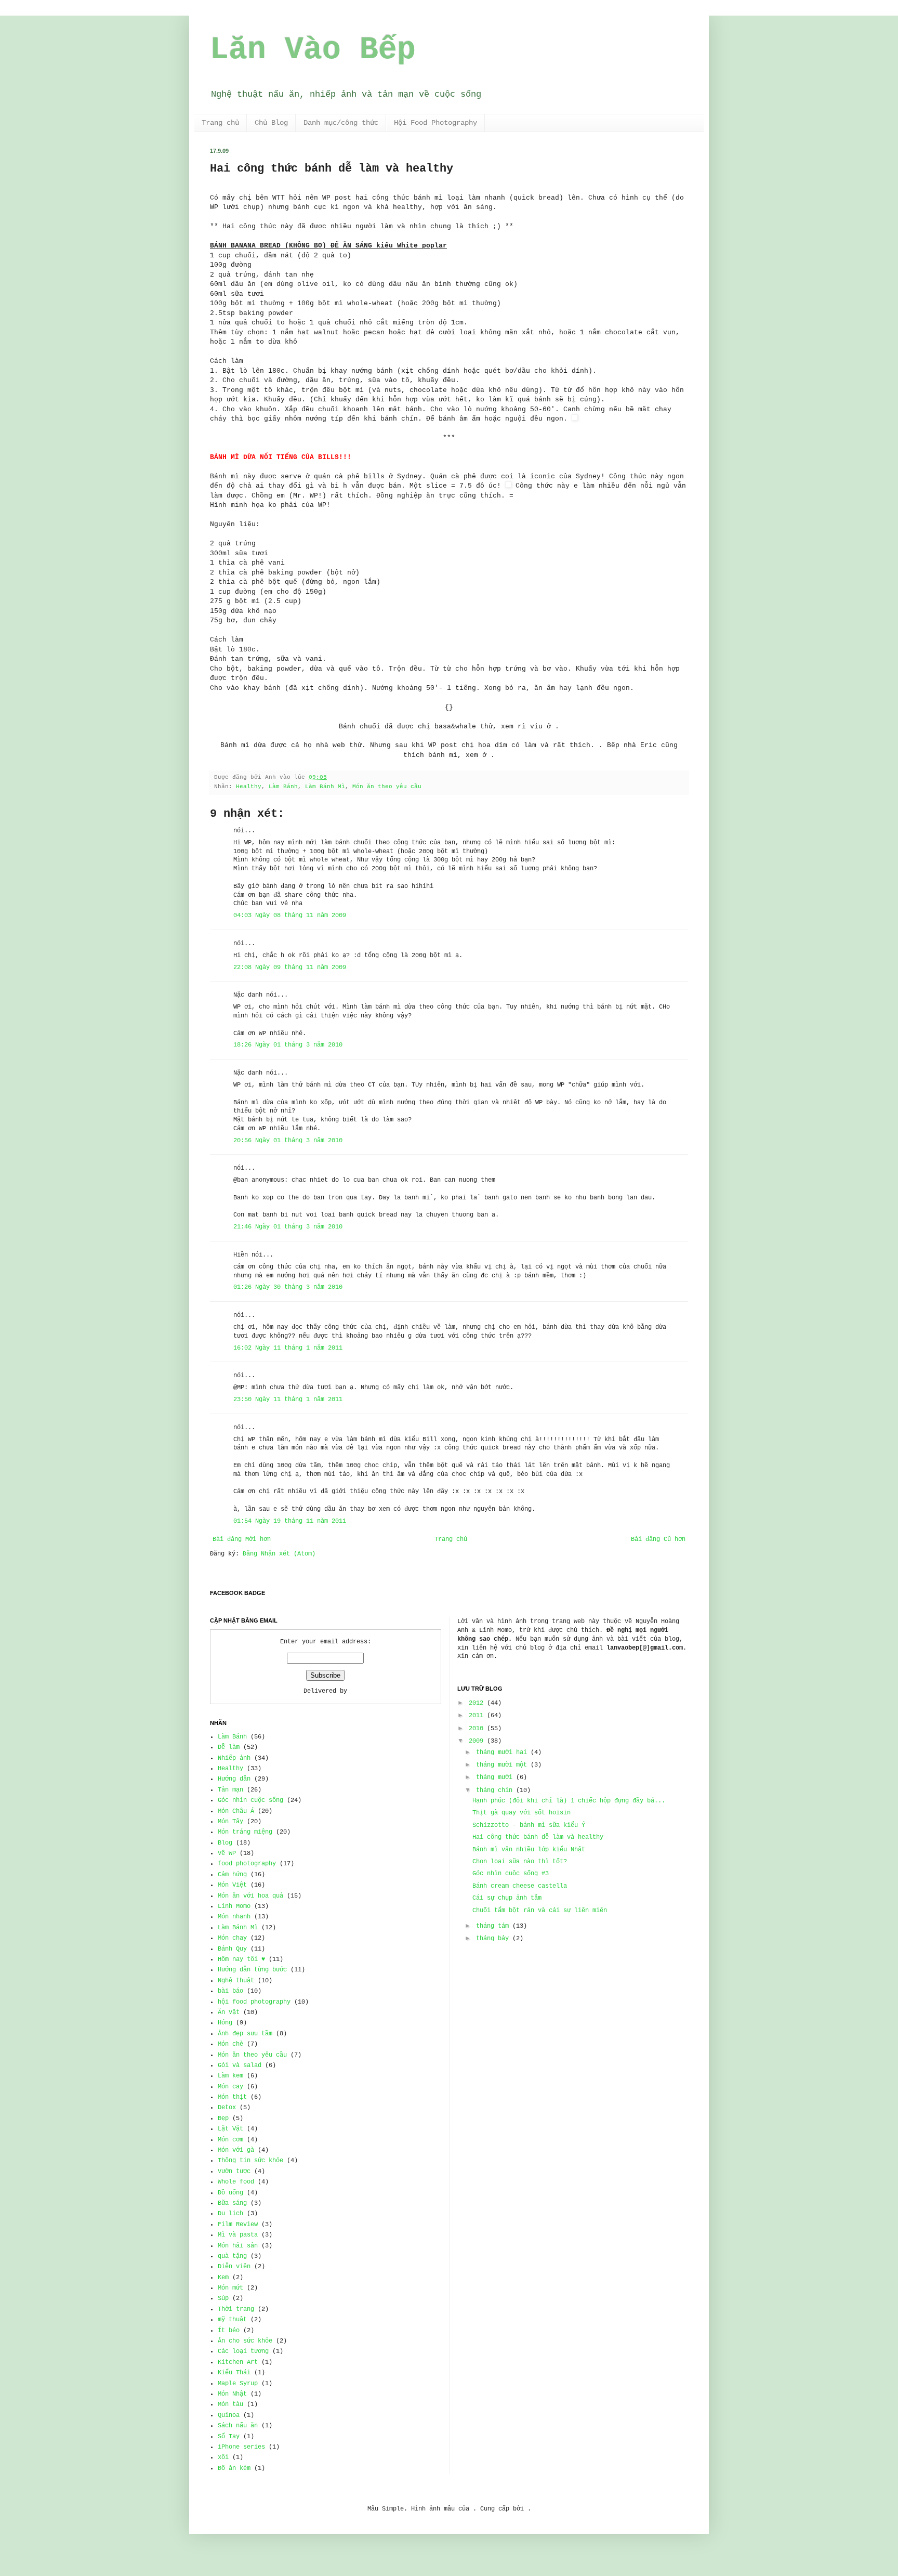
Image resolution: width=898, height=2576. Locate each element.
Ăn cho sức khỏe (245, 2341)
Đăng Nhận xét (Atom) (279, 1554)
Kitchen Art (238, 2362)
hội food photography (254, 2002)
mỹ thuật (232, 2320)
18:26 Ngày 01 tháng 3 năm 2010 (288, 1045)
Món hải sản (238, 2246)
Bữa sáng (232, 2203)
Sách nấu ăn (238, 2426)
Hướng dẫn (234, 1779)
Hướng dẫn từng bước (252, 1970)
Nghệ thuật (236, 1981)
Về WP (227, 1853)
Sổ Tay (229, 2437)
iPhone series (241, 2447)
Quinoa (229, 2415)
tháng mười (494, 1777)
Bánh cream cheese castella (520, 1886)
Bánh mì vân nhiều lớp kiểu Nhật (529, 1850)
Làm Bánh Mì (325, 787)
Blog (225, 1843)
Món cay (230, 2087)
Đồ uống (230, 2193)
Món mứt (230, 2288)
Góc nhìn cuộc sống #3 (511, 1874)
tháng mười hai (501, 1753)
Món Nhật (232, 2394)
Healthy (249, 787)
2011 (476, 1716)
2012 (476, 1703)
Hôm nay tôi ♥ (241, 1959)
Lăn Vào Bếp (313, 50)
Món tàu (230, 2404)
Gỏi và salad (240, 2065)
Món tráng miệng (245, 1832)
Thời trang (236, 2309)
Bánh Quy (232, 1949)
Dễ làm (229, 1747)
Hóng (225, 2023)
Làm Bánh (283, 787)
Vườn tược (234, 2172)
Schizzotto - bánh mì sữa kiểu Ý (529, 1825)
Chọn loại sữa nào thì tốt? (520, 1862)
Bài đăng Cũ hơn (658, 1539)
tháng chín (494, 1790)
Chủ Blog (271, 123)
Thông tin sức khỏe (250, 2161)
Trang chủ (220, 123)
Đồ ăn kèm (234, 2468)
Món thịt (232, 2097)
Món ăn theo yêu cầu (387, 787)
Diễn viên (234, 2267)
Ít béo (229, 2331)
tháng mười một (501, 1765)
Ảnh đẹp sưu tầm (245, 2034)
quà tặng (232, 2256)
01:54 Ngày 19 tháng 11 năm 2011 (290, 1521)
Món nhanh (234, 1917)
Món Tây (230, 1822)
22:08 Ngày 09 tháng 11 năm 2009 (290, 967)
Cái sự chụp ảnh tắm (507, 1898)
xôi (223, 2457)
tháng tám (492, 1926)
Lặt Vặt (230, 2129)
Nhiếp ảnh (234, 1758)
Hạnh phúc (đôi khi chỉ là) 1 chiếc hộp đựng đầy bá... (569, 1801)
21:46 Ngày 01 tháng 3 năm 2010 (288, 1227)
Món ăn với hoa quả (250, 1896)
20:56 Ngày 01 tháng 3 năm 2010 (288, 1141)
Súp (223, 2298)
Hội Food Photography (435, 123)
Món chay (232, 1938)
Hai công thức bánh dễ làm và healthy (538, 1837)
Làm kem (230, 2076)
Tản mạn (230, 1790)
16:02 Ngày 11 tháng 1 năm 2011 (288, 1348)
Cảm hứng (232, 1875)
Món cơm (230, 2140)
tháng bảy (492, 1939)
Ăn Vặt (229, 2012)
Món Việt (232, 1885)
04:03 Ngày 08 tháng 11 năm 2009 (290, 916)
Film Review (238, 2225)
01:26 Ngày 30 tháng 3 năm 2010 (288, 1287)
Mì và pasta (238, 2235)
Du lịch (230, 2214)
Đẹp (223, 2119)
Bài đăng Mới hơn (242, 1539)
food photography (247, 1864)
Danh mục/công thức (341, 123)
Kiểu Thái (234, 2373)
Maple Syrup (238, 2384)
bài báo (230, 1991)
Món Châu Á (236, 1811)
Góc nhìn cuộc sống (250, 1800)
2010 (476, 1729)
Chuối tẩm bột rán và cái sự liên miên (540, 1911)
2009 (476, 1741)
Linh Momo (234, 1906)
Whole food (236, 2182)
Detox (227, 2108)
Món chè (230, 2044)
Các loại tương (243, 2351)
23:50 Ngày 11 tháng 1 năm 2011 (288, 1400)
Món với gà (236, 2150)
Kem (223, 2278)
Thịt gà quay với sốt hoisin (521, 1813)
